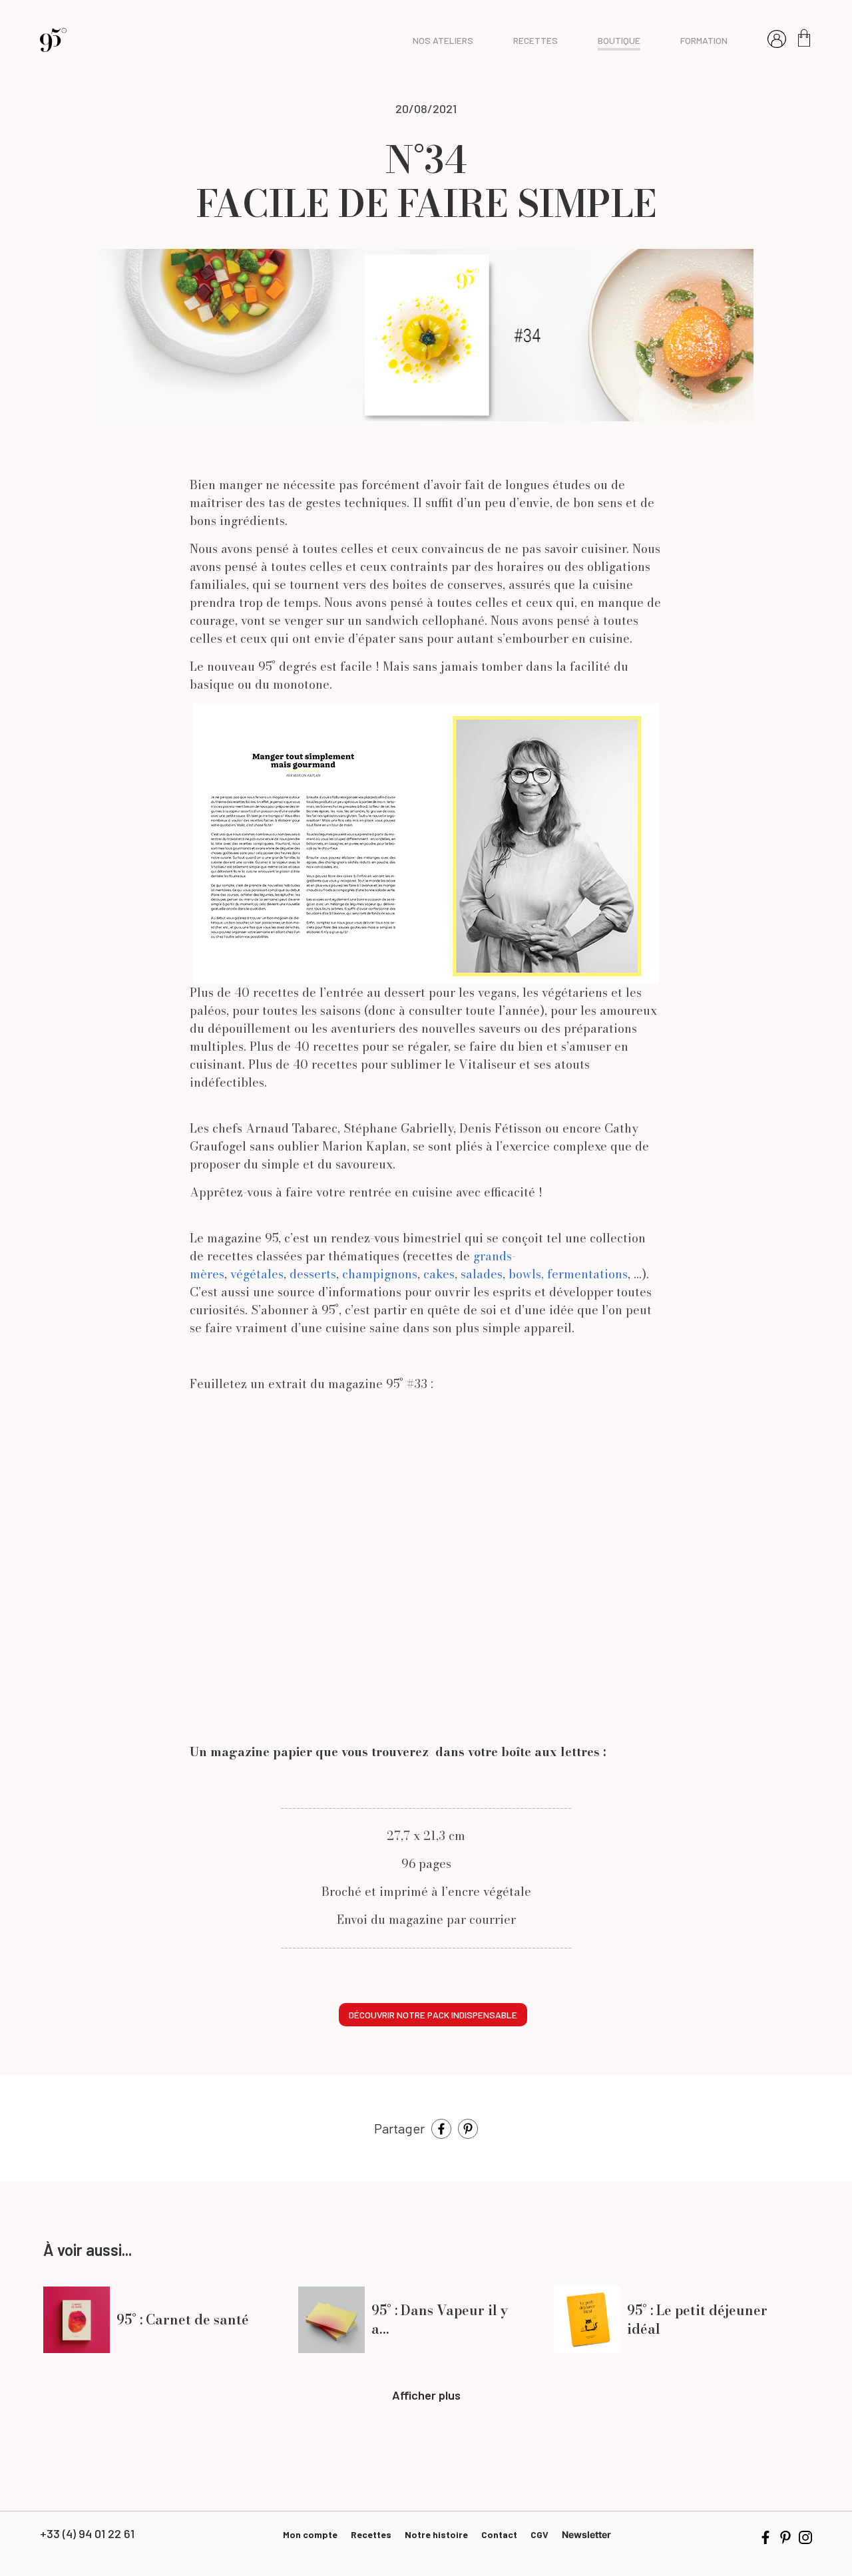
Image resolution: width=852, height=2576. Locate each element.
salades (482, 1274)
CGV (539, 2534)
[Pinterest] (468, 2127)
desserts (313, 1274)
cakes (439, 1274)
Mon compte (310, 2534)
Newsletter (586, 2534)
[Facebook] (441, 2127)
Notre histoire (436, 2534)
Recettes (371, 2534)
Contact (499, 2534)
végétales (257, 1274)
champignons (378, 1274)
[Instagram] (805, 2536)
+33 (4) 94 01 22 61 (87, 2533)
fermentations (587, 1274)
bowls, (526, 1274)
